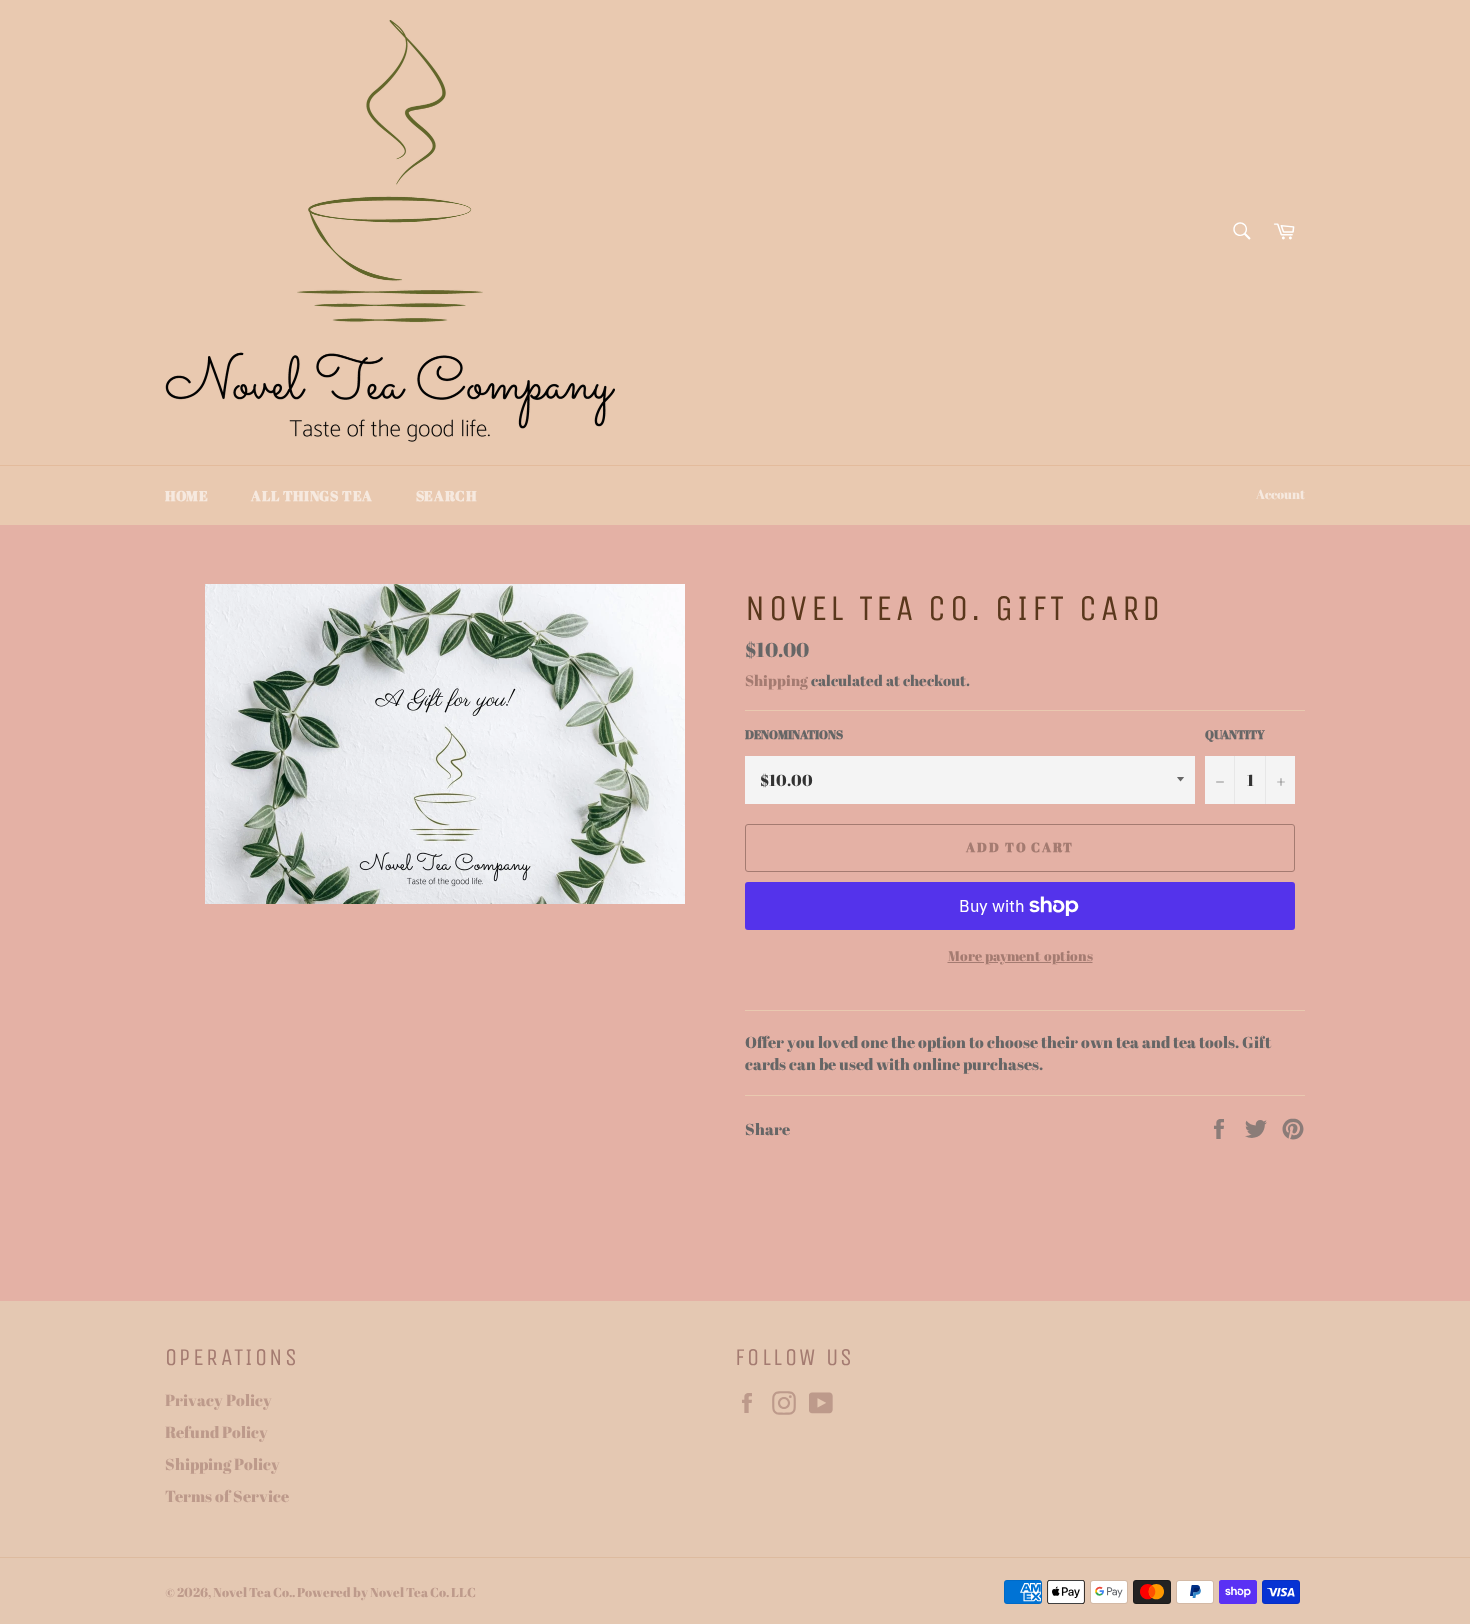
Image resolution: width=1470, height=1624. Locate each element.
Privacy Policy (218, 1400)
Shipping (776, 680)
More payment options (1020, 955)
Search (446, 495)
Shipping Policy (222, 1464)
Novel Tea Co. (252, 1592)
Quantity (1235, 734)
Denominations (794, 734)
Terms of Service (227, 1496)
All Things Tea (311, 495)
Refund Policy (216, 1432)
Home (186, 495)
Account (1280, 494)
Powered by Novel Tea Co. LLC (386, 1592)
